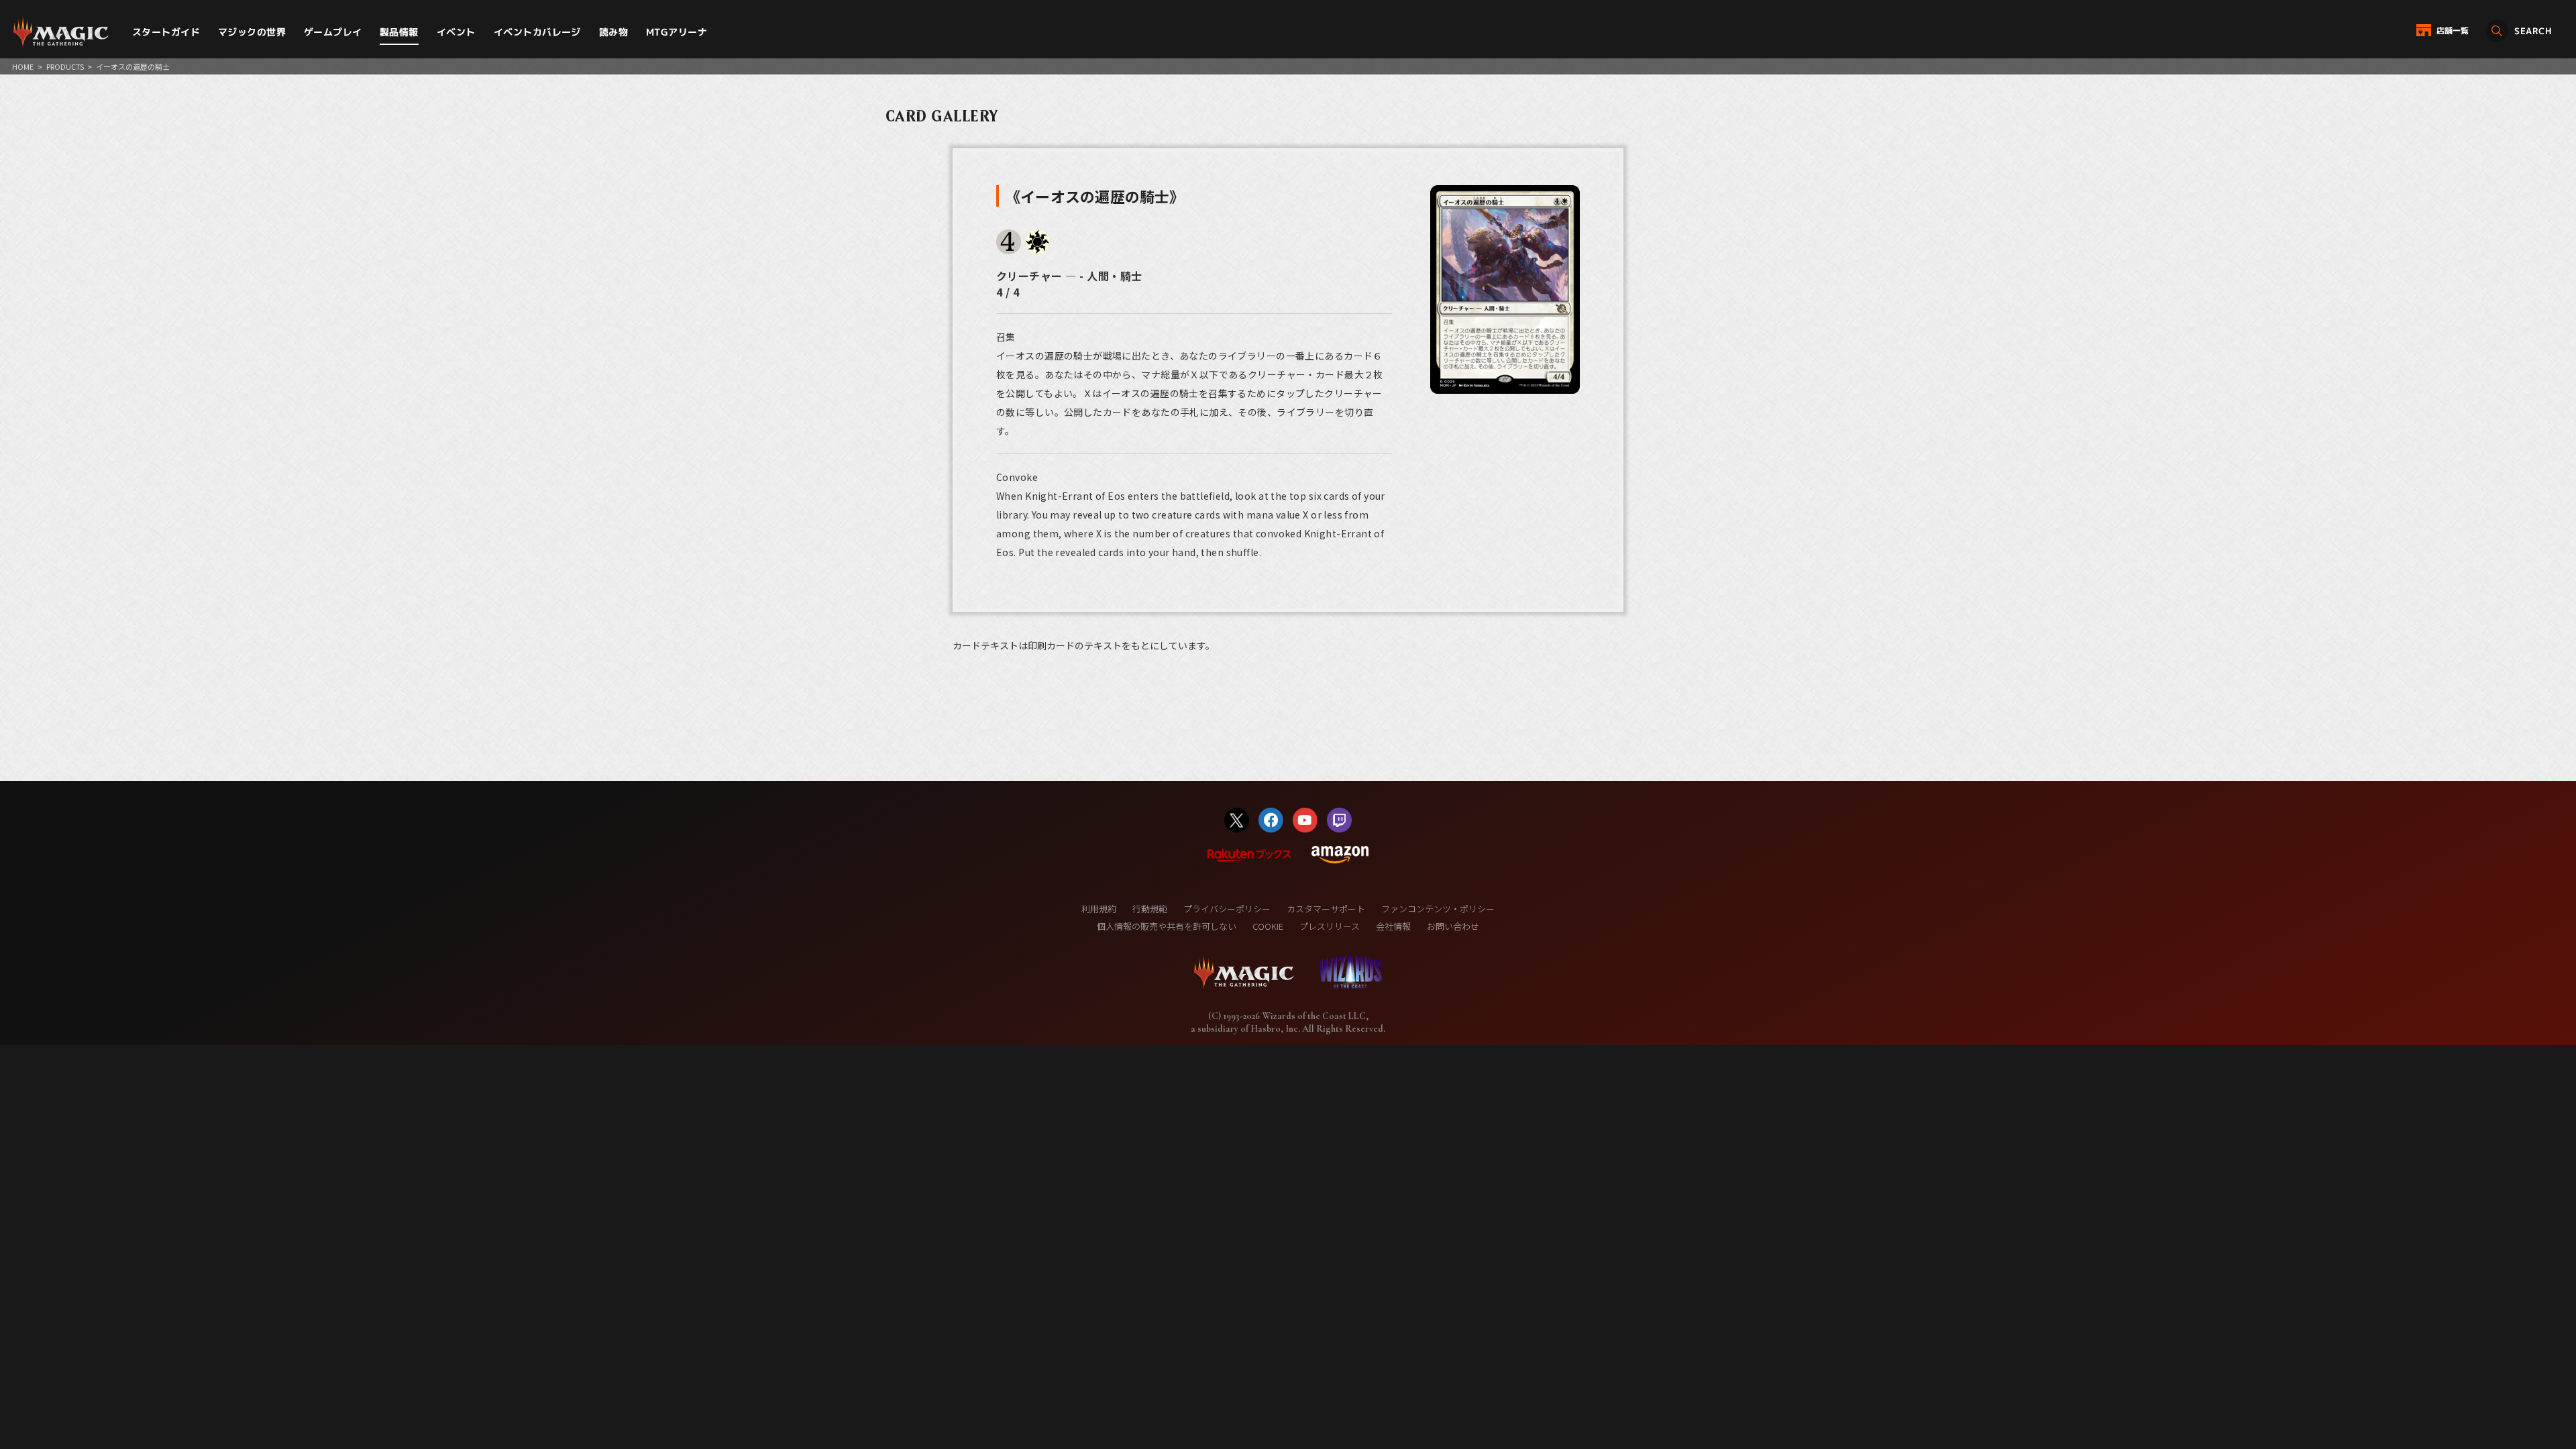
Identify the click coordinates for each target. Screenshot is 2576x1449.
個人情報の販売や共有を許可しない (1167, 926)
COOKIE (1268, 926)
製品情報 (399, 32)
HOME (23, 66)
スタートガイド (166, 32)
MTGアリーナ (677, 32)
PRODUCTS (65, 66)
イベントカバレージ (537, 32)
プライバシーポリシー (1227, 909)
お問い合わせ (1453, 926)
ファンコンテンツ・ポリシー (1438, 909)
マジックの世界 (252, 32)
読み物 (613, 32)
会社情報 (1393, 926)
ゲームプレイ (333, 32)
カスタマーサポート (1326, 909)
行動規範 (1150, 909)
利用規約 (1099, 909)
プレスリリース (1330, 926)
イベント (456, 32)
